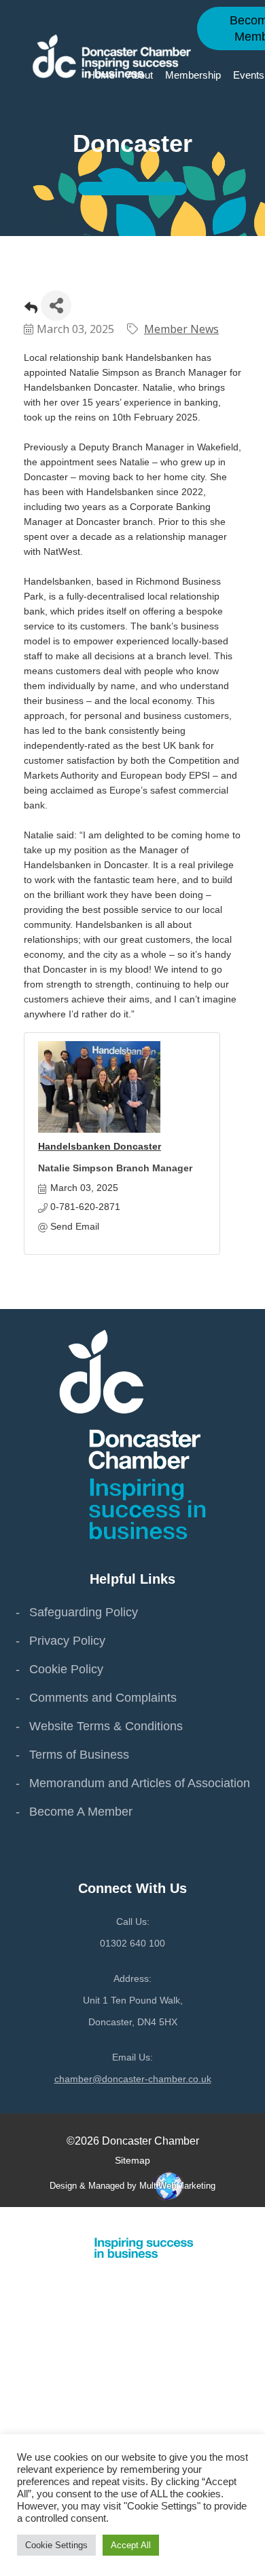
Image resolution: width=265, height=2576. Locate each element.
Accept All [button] (131, 2545)
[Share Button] (56, 306)
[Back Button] (31, 310)
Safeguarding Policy (84, 1612)
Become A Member (81, 1812)
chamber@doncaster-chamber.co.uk (133, 2079)
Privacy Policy (67, 1641)
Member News (181, 329)
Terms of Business (79, 1755)
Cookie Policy (66, 1669)
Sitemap (132, 2160)
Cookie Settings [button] (56, 2545)
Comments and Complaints (103, 1698)
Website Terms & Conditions (106, 1726)
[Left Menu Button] (258, 2220)
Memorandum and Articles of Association (140, 1783)
